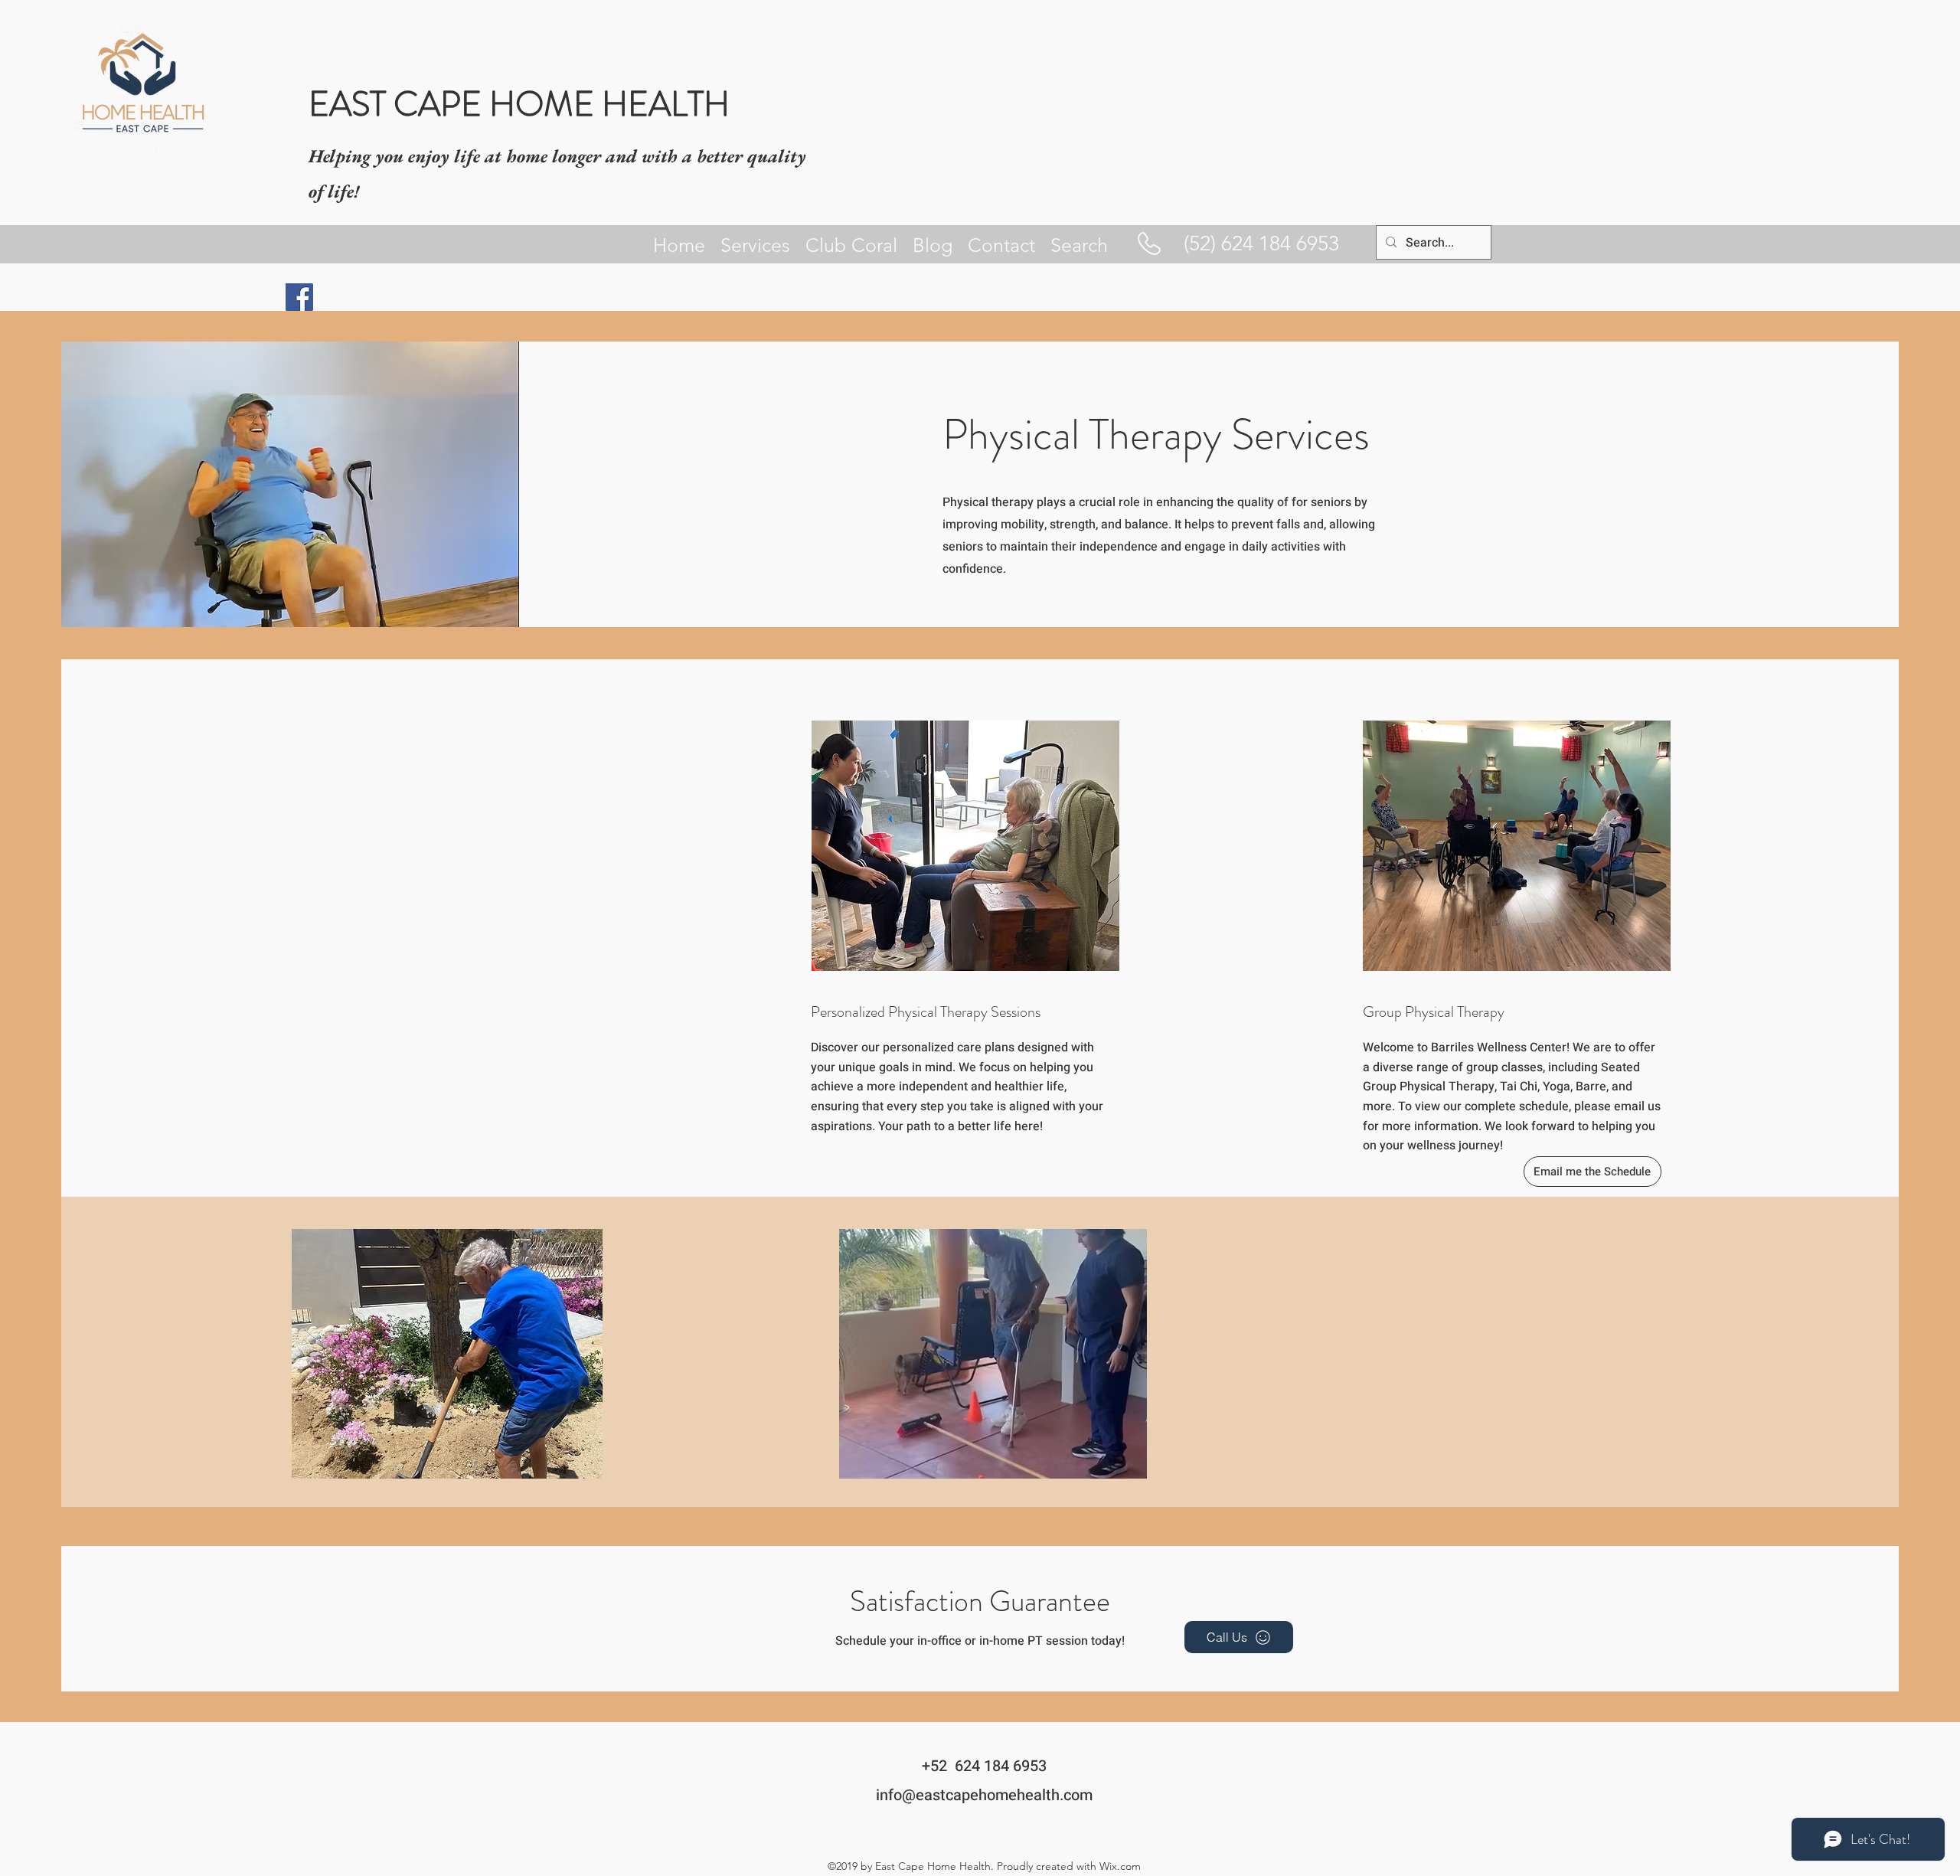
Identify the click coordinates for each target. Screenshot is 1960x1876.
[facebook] (299, 297)
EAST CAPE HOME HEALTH (519, 104)
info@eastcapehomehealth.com (984, 1795)
